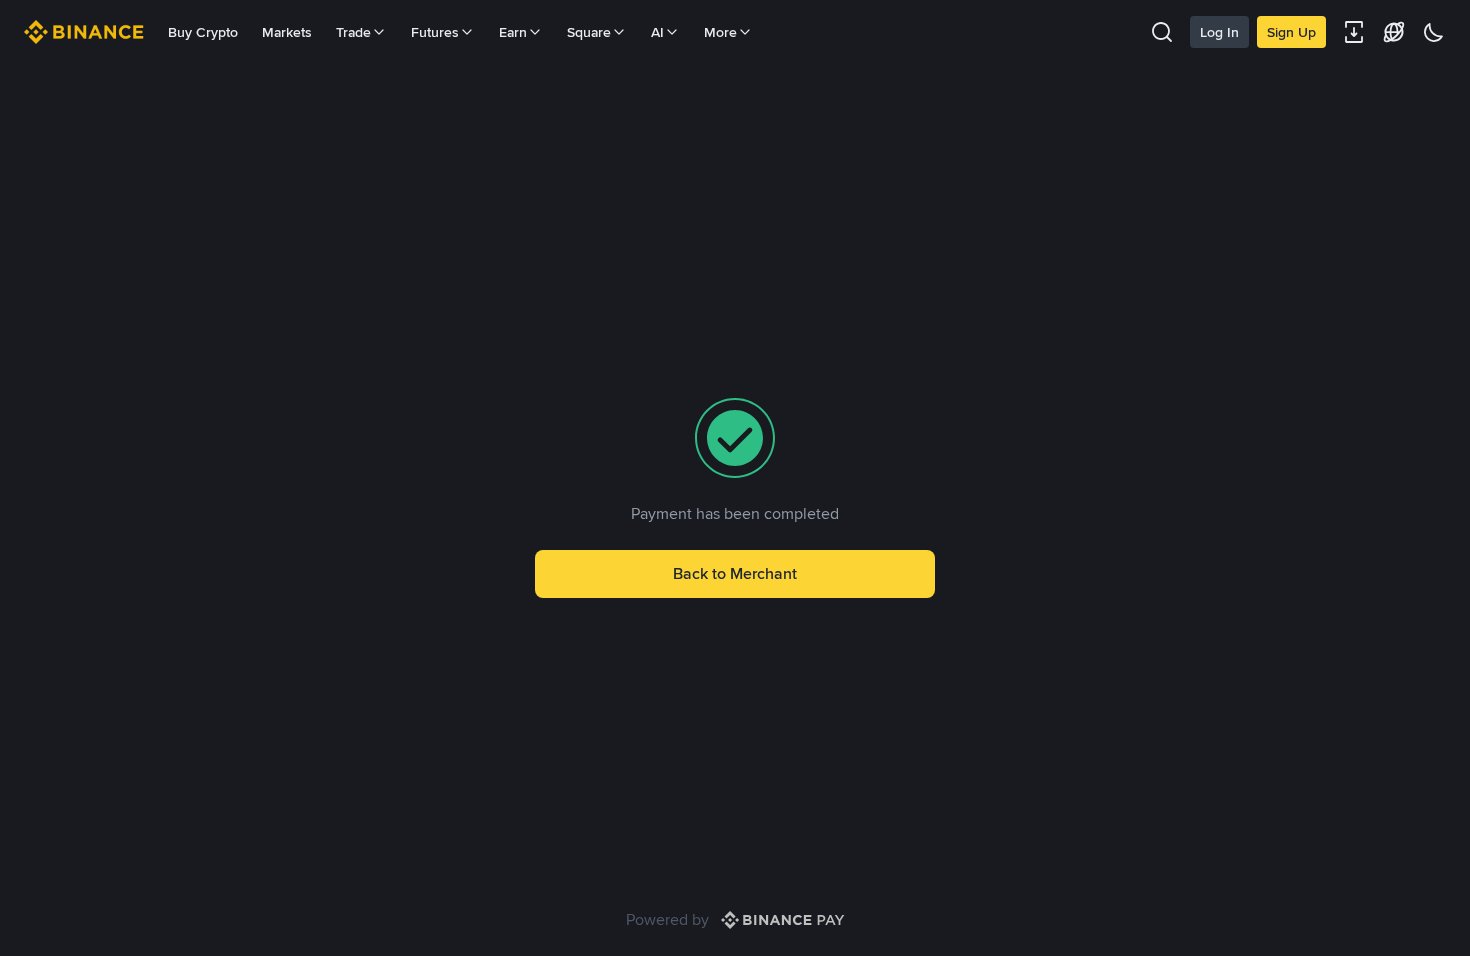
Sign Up (1291, 32)
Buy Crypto (203, 32)
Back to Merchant (735, 573)
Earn (513, 32)
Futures (435, 32)
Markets (287, 32)
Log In (1219, 32)
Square (589, 32)
